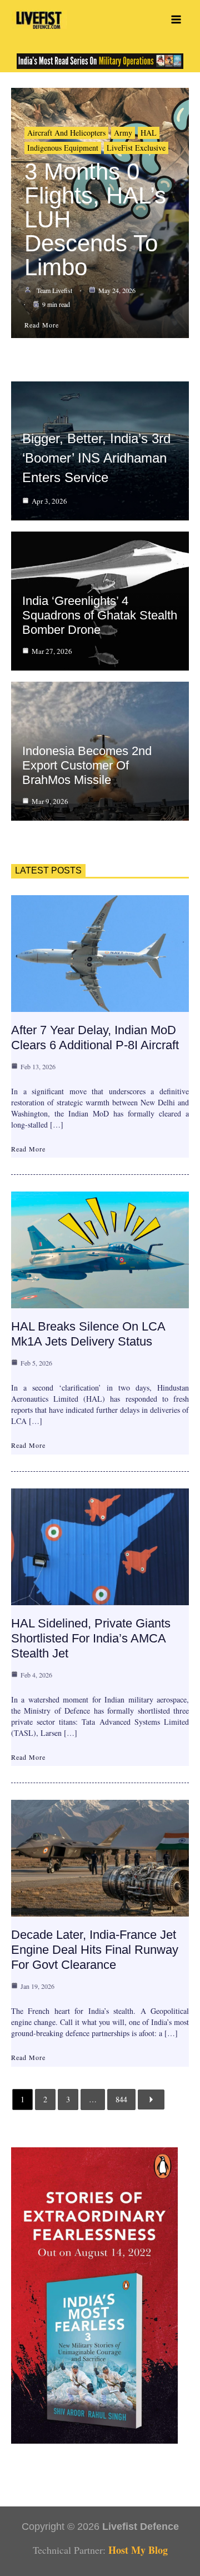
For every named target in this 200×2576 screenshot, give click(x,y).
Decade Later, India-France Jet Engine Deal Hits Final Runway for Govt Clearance (95, 1950)
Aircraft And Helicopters (66, 133)
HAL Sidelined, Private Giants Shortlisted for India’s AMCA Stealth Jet (91, 1638)
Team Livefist (54, 290)
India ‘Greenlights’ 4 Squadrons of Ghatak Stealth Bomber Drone (100, 615)
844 (121, 2099)
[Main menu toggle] (176, 20)
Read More (28, 1149)
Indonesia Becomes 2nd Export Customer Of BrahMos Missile (87, 765)
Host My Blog (138, 2550)
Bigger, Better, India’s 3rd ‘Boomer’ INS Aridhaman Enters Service (96, 458)
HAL (149, 133)
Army (123, 133)
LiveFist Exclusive (136, 148)
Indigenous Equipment (63, 148)
